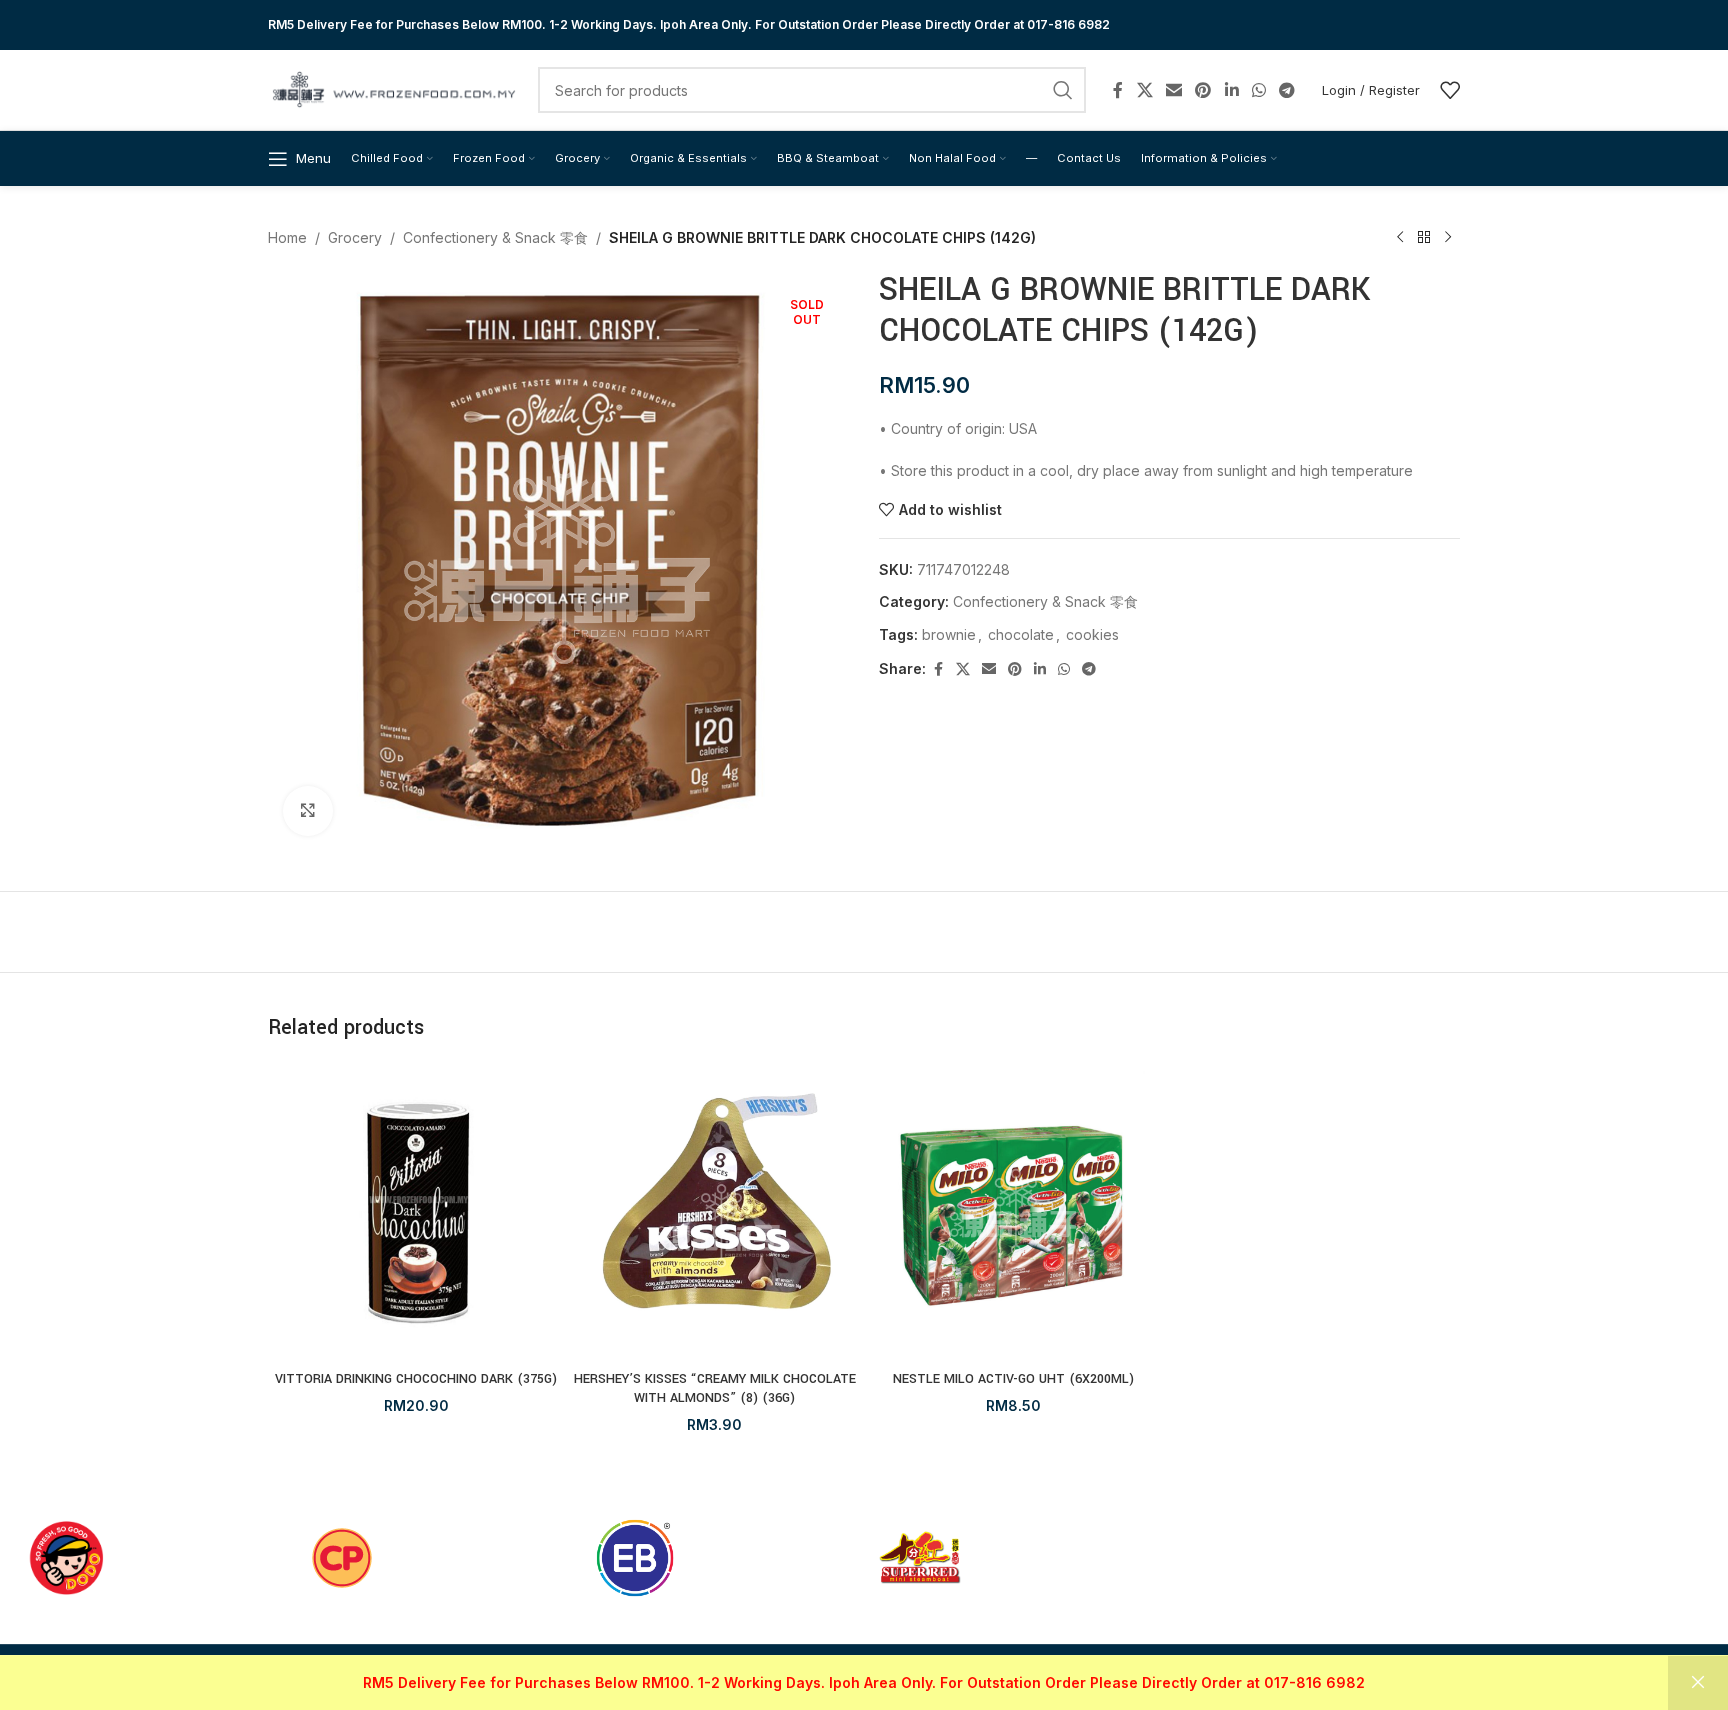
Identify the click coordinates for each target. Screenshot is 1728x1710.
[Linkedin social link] (1231, 90)
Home (287, 237)
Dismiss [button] (1698, 1683)
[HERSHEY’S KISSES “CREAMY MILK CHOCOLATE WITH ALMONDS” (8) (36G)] (715, 1212)
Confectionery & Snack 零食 (495, 237)
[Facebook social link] (1118, 90)
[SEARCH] (1063, 90)
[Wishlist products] (1450, 90)
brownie (949, 634)
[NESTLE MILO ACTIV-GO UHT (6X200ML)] (1013, 1212)
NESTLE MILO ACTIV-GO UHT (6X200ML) (1013, 1379)
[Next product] (1448, 238)
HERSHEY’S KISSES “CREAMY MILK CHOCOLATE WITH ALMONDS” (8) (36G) (715, 1389)
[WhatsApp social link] (1258, 90)
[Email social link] (1173, 90)
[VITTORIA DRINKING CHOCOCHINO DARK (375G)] (416, 1212)
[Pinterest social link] (1203, 90)
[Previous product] (1400, 238)
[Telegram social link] (1287, 90)
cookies (1092, 634)
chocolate (1021, 634)
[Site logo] (393, 88)
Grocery (355, 237)
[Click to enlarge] (308, 811)
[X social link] (1144, 90)
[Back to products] (1424, 238)
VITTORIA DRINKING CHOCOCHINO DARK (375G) (416, 1379)
